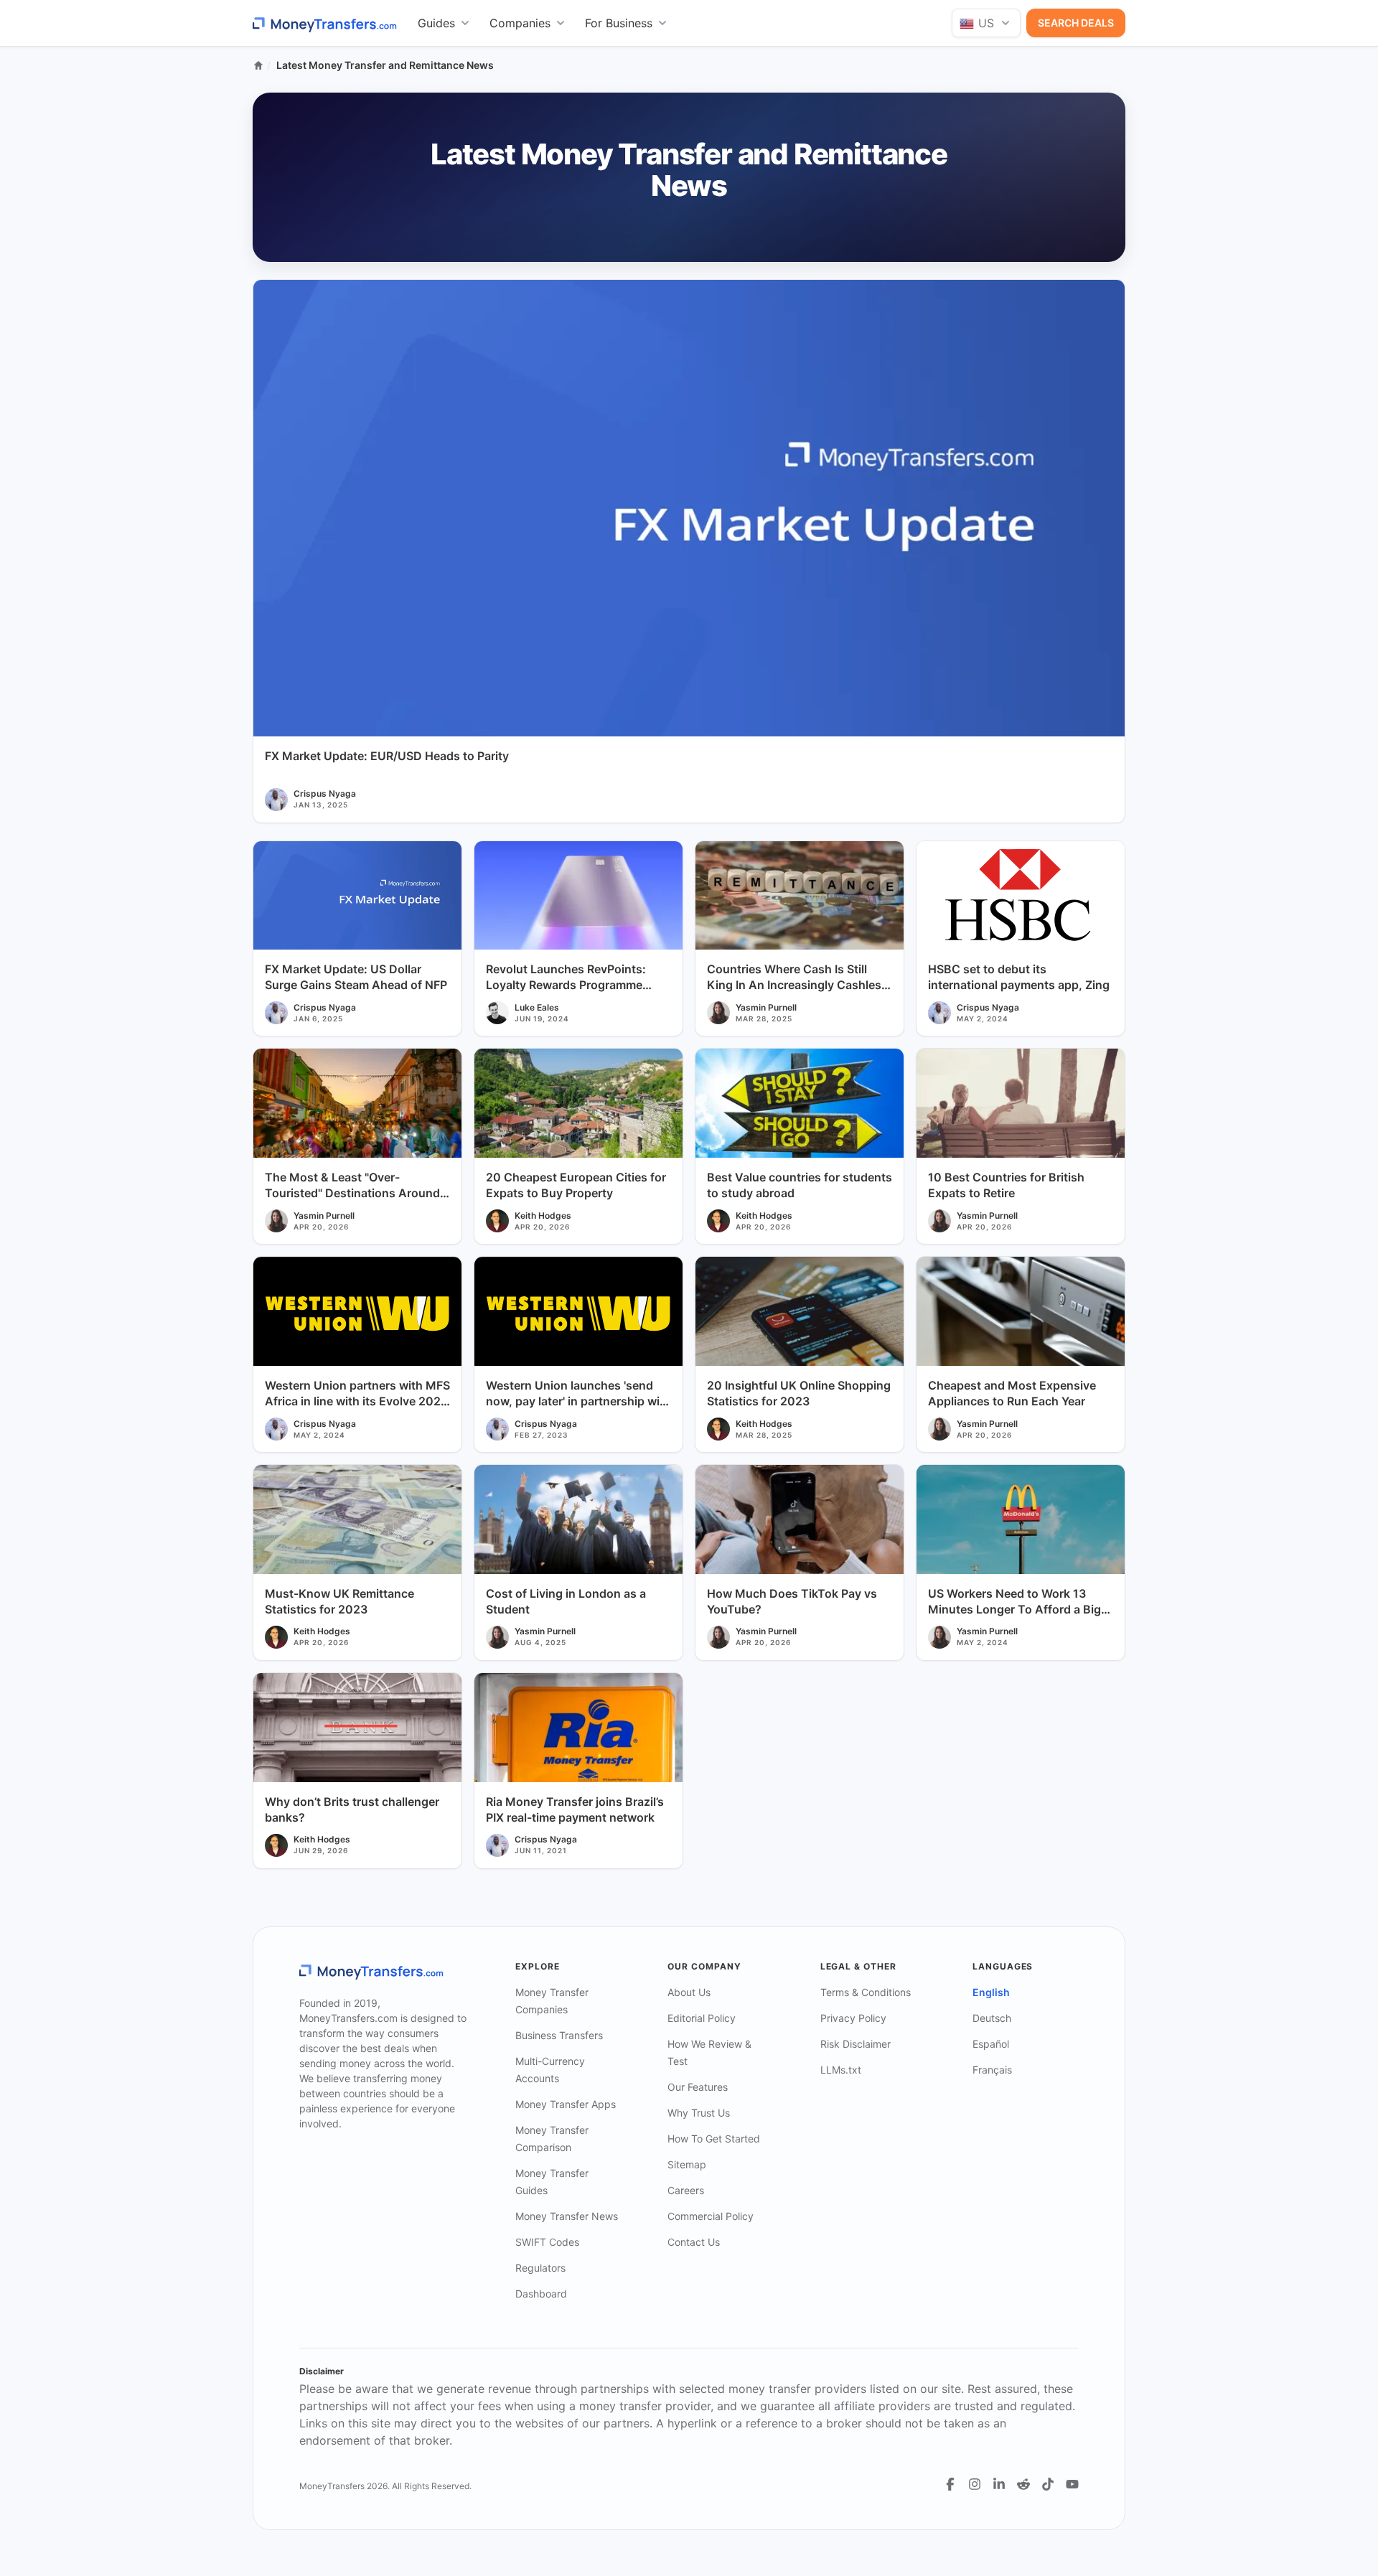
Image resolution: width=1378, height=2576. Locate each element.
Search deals (1076, 23)
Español (991, 2044)
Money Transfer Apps (566, 2104)
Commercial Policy (711, 2216)
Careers (686, 2190)
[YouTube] (1072, 2484)
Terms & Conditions (866, 1992)
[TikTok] (1048, 2484)
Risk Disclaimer (856, 2044)
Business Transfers (559, 2035)
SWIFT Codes (547, 2242)
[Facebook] (950, 2484)
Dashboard (541, 2294)
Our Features (698, 2087)
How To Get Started (714, 2139)
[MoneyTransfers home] (325, 23)
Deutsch (992, 2018)
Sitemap (687, 2164)
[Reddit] (1023, 2484)
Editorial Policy (702, 2018)
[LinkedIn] (999, 2484)
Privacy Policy (853, 2018)
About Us (689, 1992)
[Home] (258, 65)
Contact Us (694, 2242)
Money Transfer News (567, 2216)
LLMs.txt (841, 2070)
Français (992, 2070)
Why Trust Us (699, 2113)
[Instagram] (975, 2484)
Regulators (540, 2268)
